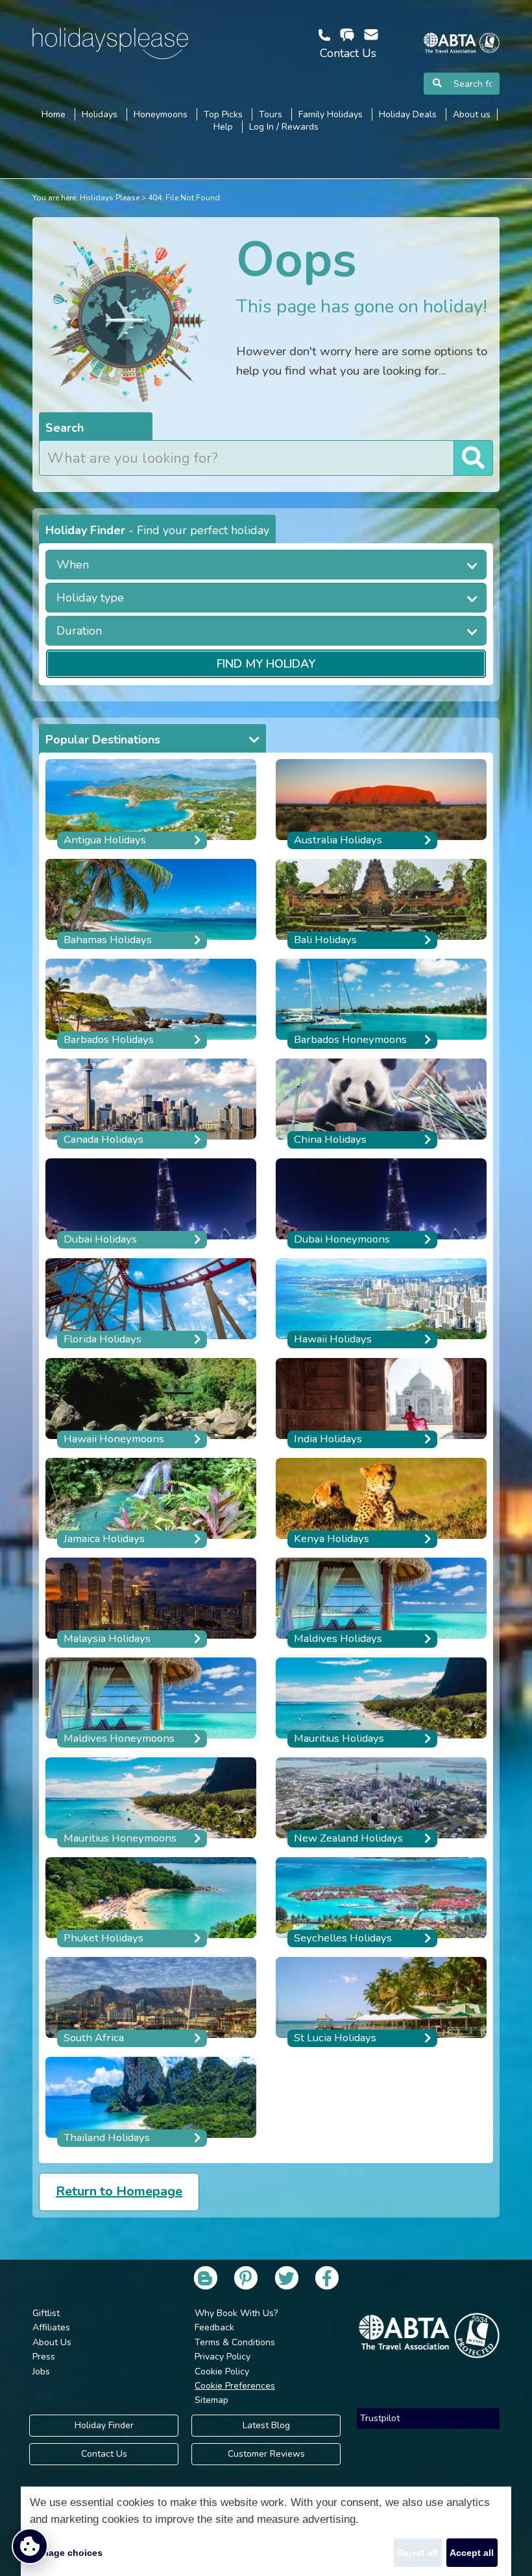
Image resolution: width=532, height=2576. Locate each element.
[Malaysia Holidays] (151, 1602)
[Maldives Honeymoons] (151, 1702)
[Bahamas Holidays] (151, 903)
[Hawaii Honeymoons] (151, 1402)
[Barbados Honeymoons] (381, 1003)
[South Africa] (151, 2001)
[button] (266, 565)
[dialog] (266, 2531)
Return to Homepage (119, 2191)
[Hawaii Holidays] (381, 1303)
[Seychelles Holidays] (381, 1902)
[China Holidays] (381, 1103)
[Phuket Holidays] (151, 1902)
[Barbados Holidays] (151, 1003)
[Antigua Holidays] (151, 803)
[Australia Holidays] (381, 803)
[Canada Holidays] (151, 1103)
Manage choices (66, 2553)
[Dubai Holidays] (151, 1203)
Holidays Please (110, 198)
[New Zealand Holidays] (381, 1802)
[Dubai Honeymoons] (381, 1203)
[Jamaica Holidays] (151, 1502)
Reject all (417, 2553)
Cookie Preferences (235, 2386)
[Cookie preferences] (30, 2546)
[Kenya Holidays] (381, 1502)
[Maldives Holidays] (381, 1602)
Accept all (472, 2553)
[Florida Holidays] (151, 1303)
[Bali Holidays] (381, 903)
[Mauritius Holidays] (381, 1702)
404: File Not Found (184, 198)
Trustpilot (380, 2418)
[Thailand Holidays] (151, 2101)
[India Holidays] (381, 1402)
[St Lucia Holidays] (381, 2001)
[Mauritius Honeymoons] (151, 1802)
